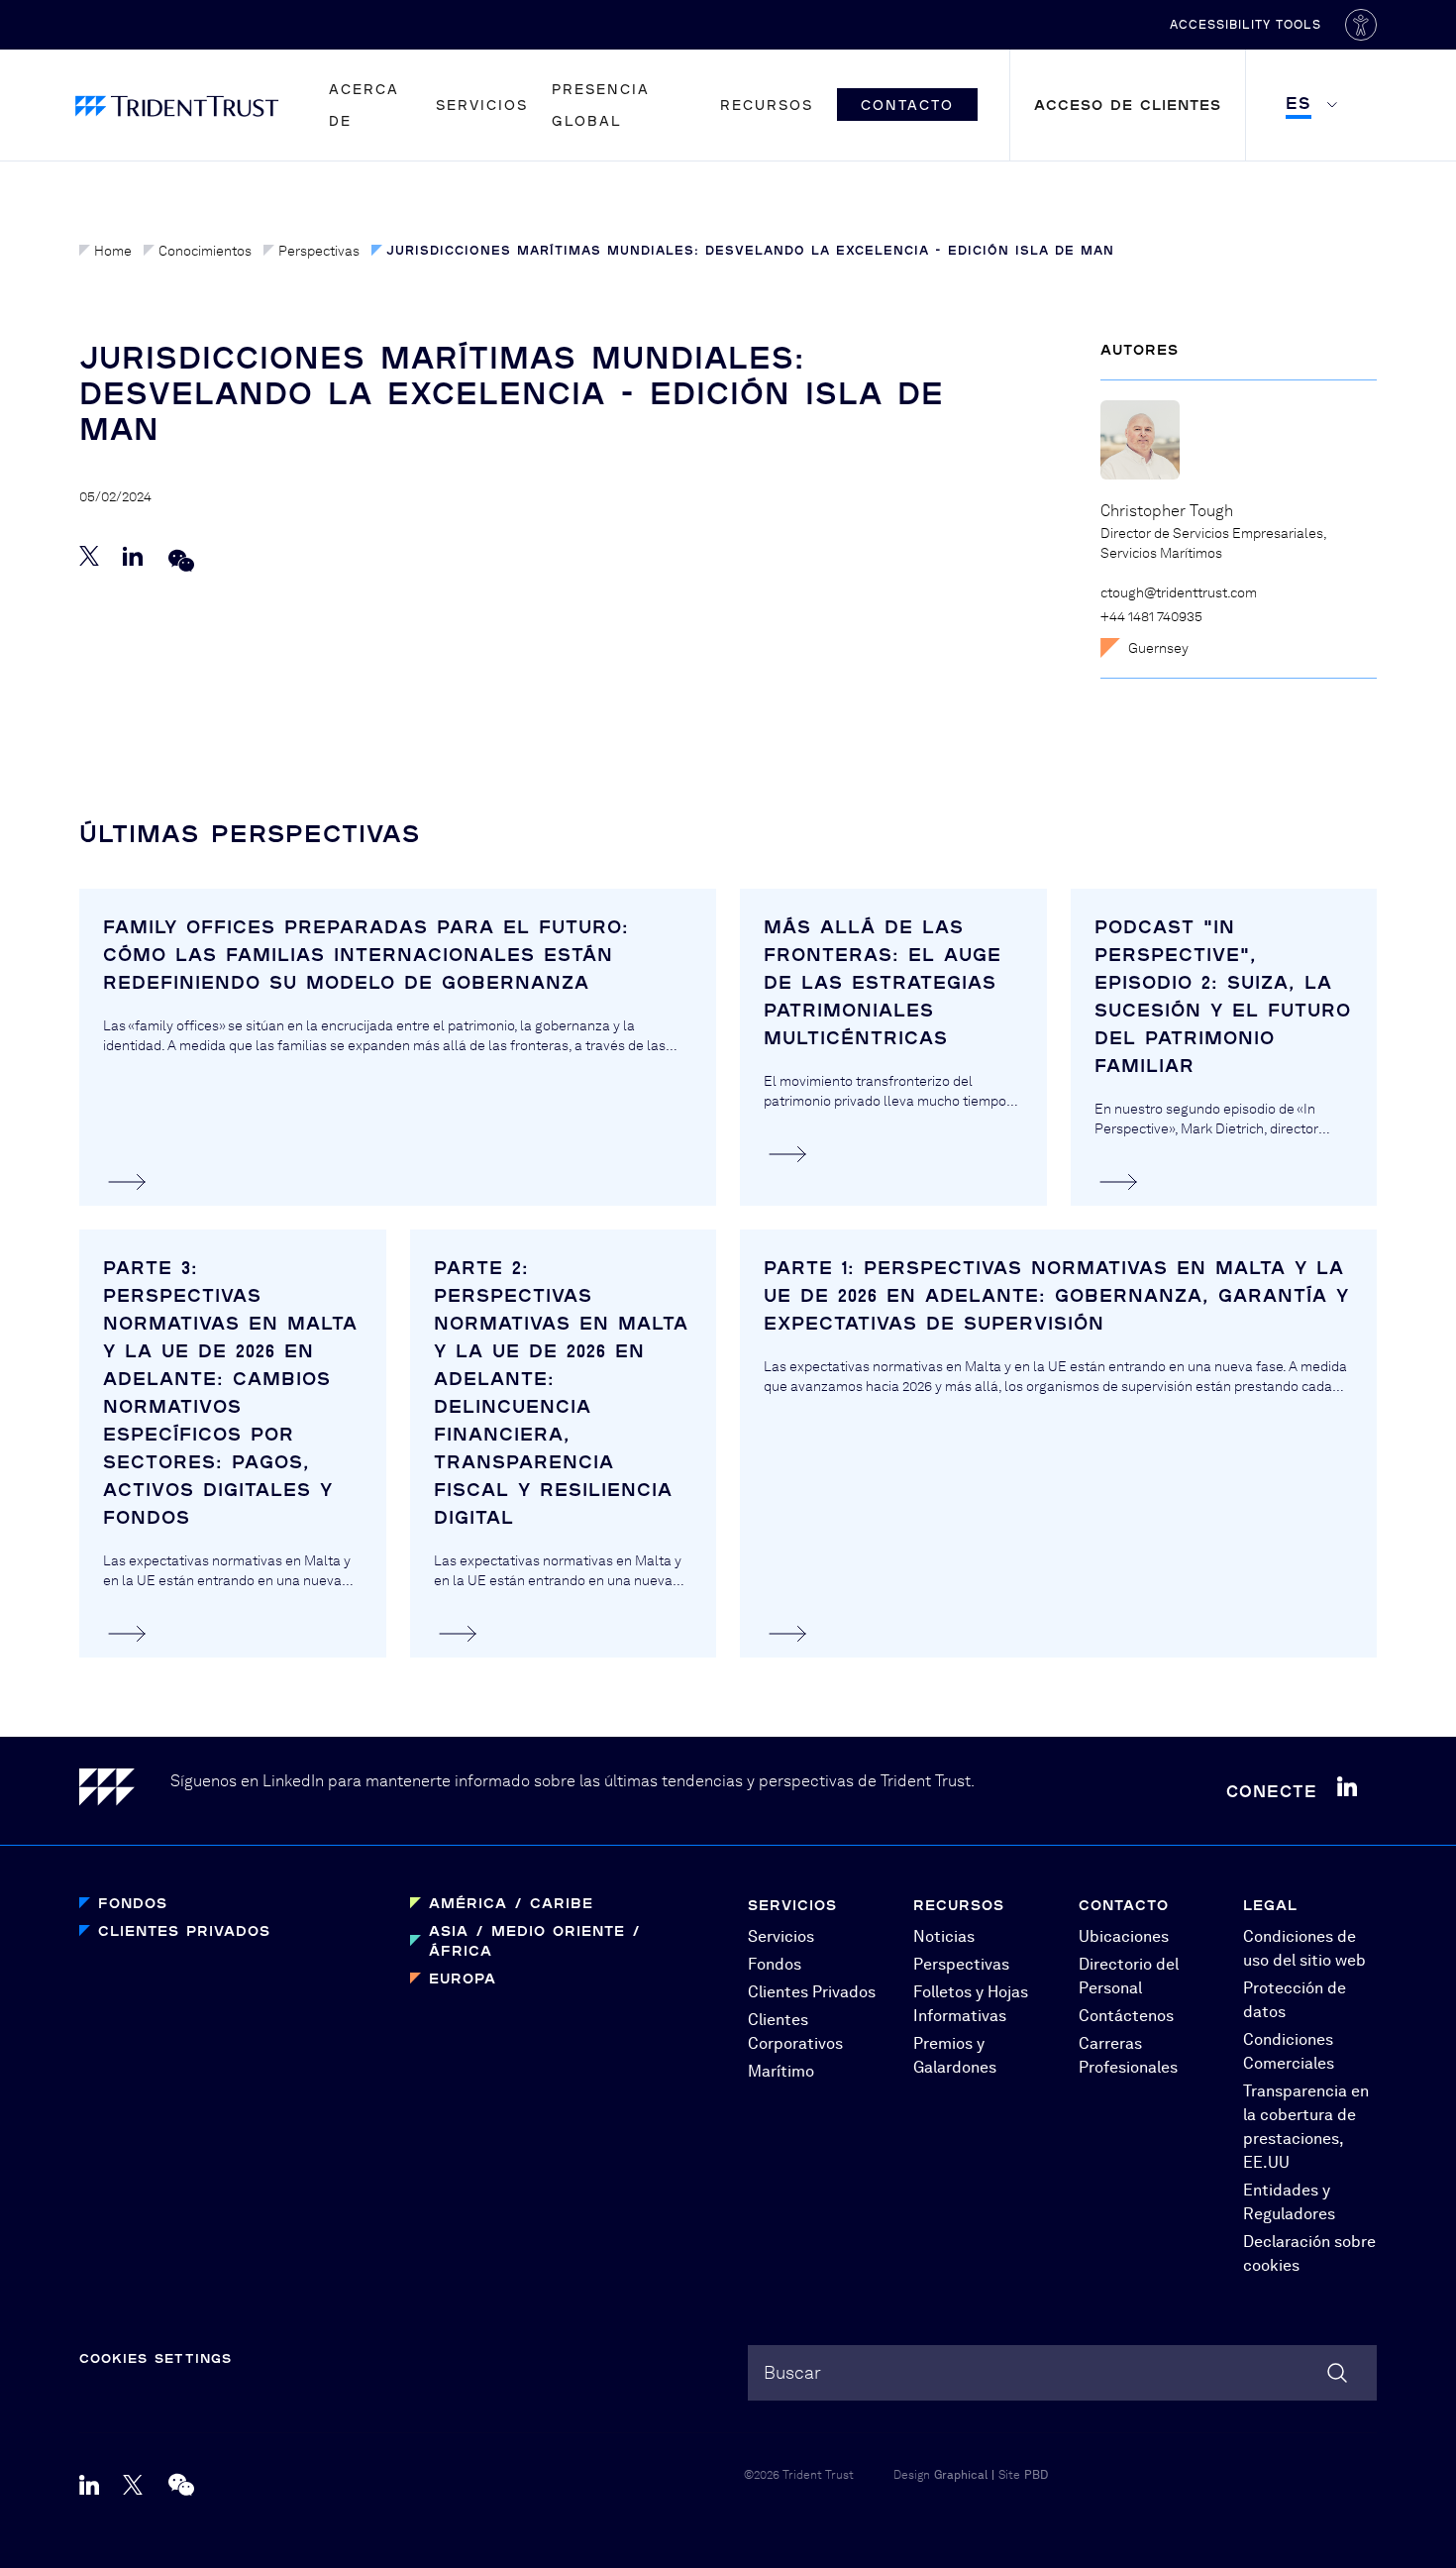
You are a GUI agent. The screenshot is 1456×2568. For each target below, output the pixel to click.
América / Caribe (511, 1903)
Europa (463, 1978)
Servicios (482, 105)
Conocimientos (205, 251)
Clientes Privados (184, 1930)
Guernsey (1158, 648)
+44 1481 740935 (1151, 616)
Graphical (961, 2475)
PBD (1036, 2475)
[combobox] (1062, 2373)
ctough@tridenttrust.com (1179, 592)
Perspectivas (319, 251)
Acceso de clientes (1128, 105)
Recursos (767, 105)
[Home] (125, 1791)
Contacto (907, 105)
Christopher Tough (1167, 511)
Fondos (133, 1903)
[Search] (1337, 2373)
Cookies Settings (156, 2358)
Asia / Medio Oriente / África (535, 1940)
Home (113, 251)
